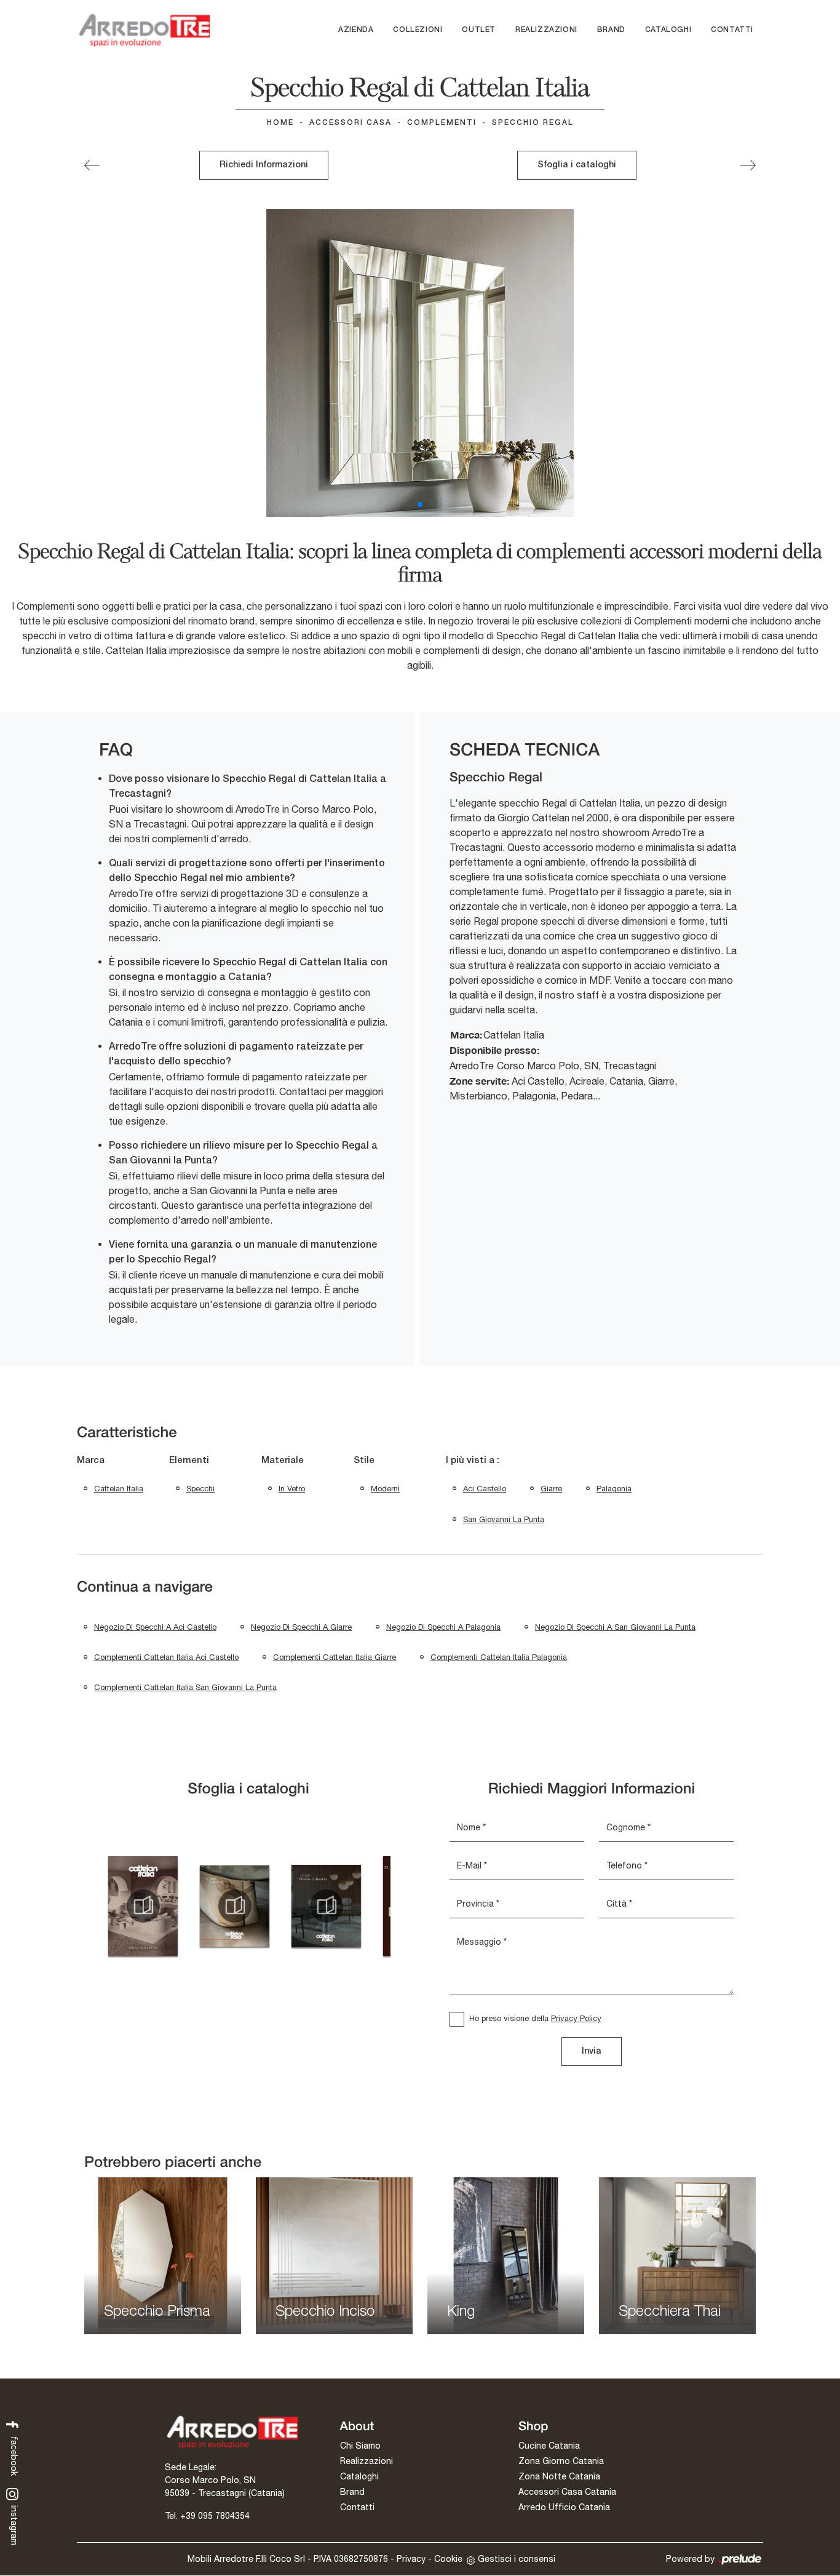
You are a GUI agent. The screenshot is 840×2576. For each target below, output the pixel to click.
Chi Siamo (360, 2446)
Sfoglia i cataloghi (577, 165)
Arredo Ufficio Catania (564, 2507)
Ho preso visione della (535, 2018)
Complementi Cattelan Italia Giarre (335, 1657)
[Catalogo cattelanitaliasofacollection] (143, 1906)
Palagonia (614, 1489)
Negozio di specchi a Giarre (301, 1627)
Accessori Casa (351, 123)
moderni (385, 1489)
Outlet (479, 30)
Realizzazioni (546, 30)
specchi (200, 1489)
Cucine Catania (549, 2446)
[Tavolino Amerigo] (748, 165)
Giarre (551, 1489)
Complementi (442, 123)
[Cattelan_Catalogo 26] (326, 1906)
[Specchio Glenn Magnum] (92, 165)
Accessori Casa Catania (567, 2492)
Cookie (448, 2559)
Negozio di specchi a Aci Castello (155, 1627)
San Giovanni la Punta (504, 1519)
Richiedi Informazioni (264, 165)
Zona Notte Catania (559, 2476)
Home (280, 123)
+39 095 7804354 (215, 2516)
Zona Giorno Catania (561, 2461)
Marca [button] (91, 1461)
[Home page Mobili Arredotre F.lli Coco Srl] (145, 30)
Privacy (411, 2559)
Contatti (732, 30)
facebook (14, 2455)
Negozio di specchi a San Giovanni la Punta (615, 1627)
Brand (611, 30)
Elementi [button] (189, 1461)
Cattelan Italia (119, 1489)
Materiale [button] (283, 1461)
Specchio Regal (533, 123)
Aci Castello (485, 1489)
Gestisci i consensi (517, 2559)
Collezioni (418, 30)
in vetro (292, 1489)
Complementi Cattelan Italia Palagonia (499, 1657)
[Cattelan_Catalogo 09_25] (235, 1906)
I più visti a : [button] (473, 1461)
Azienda (356, 30)
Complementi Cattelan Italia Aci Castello (166, 1657)
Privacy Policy (576, 2018)
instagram (14, 2524)
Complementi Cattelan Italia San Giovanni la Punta (185, 1687)
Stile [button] (364, 1461)
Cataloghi (668, 30)
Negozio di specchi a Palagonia (443, 1627)
